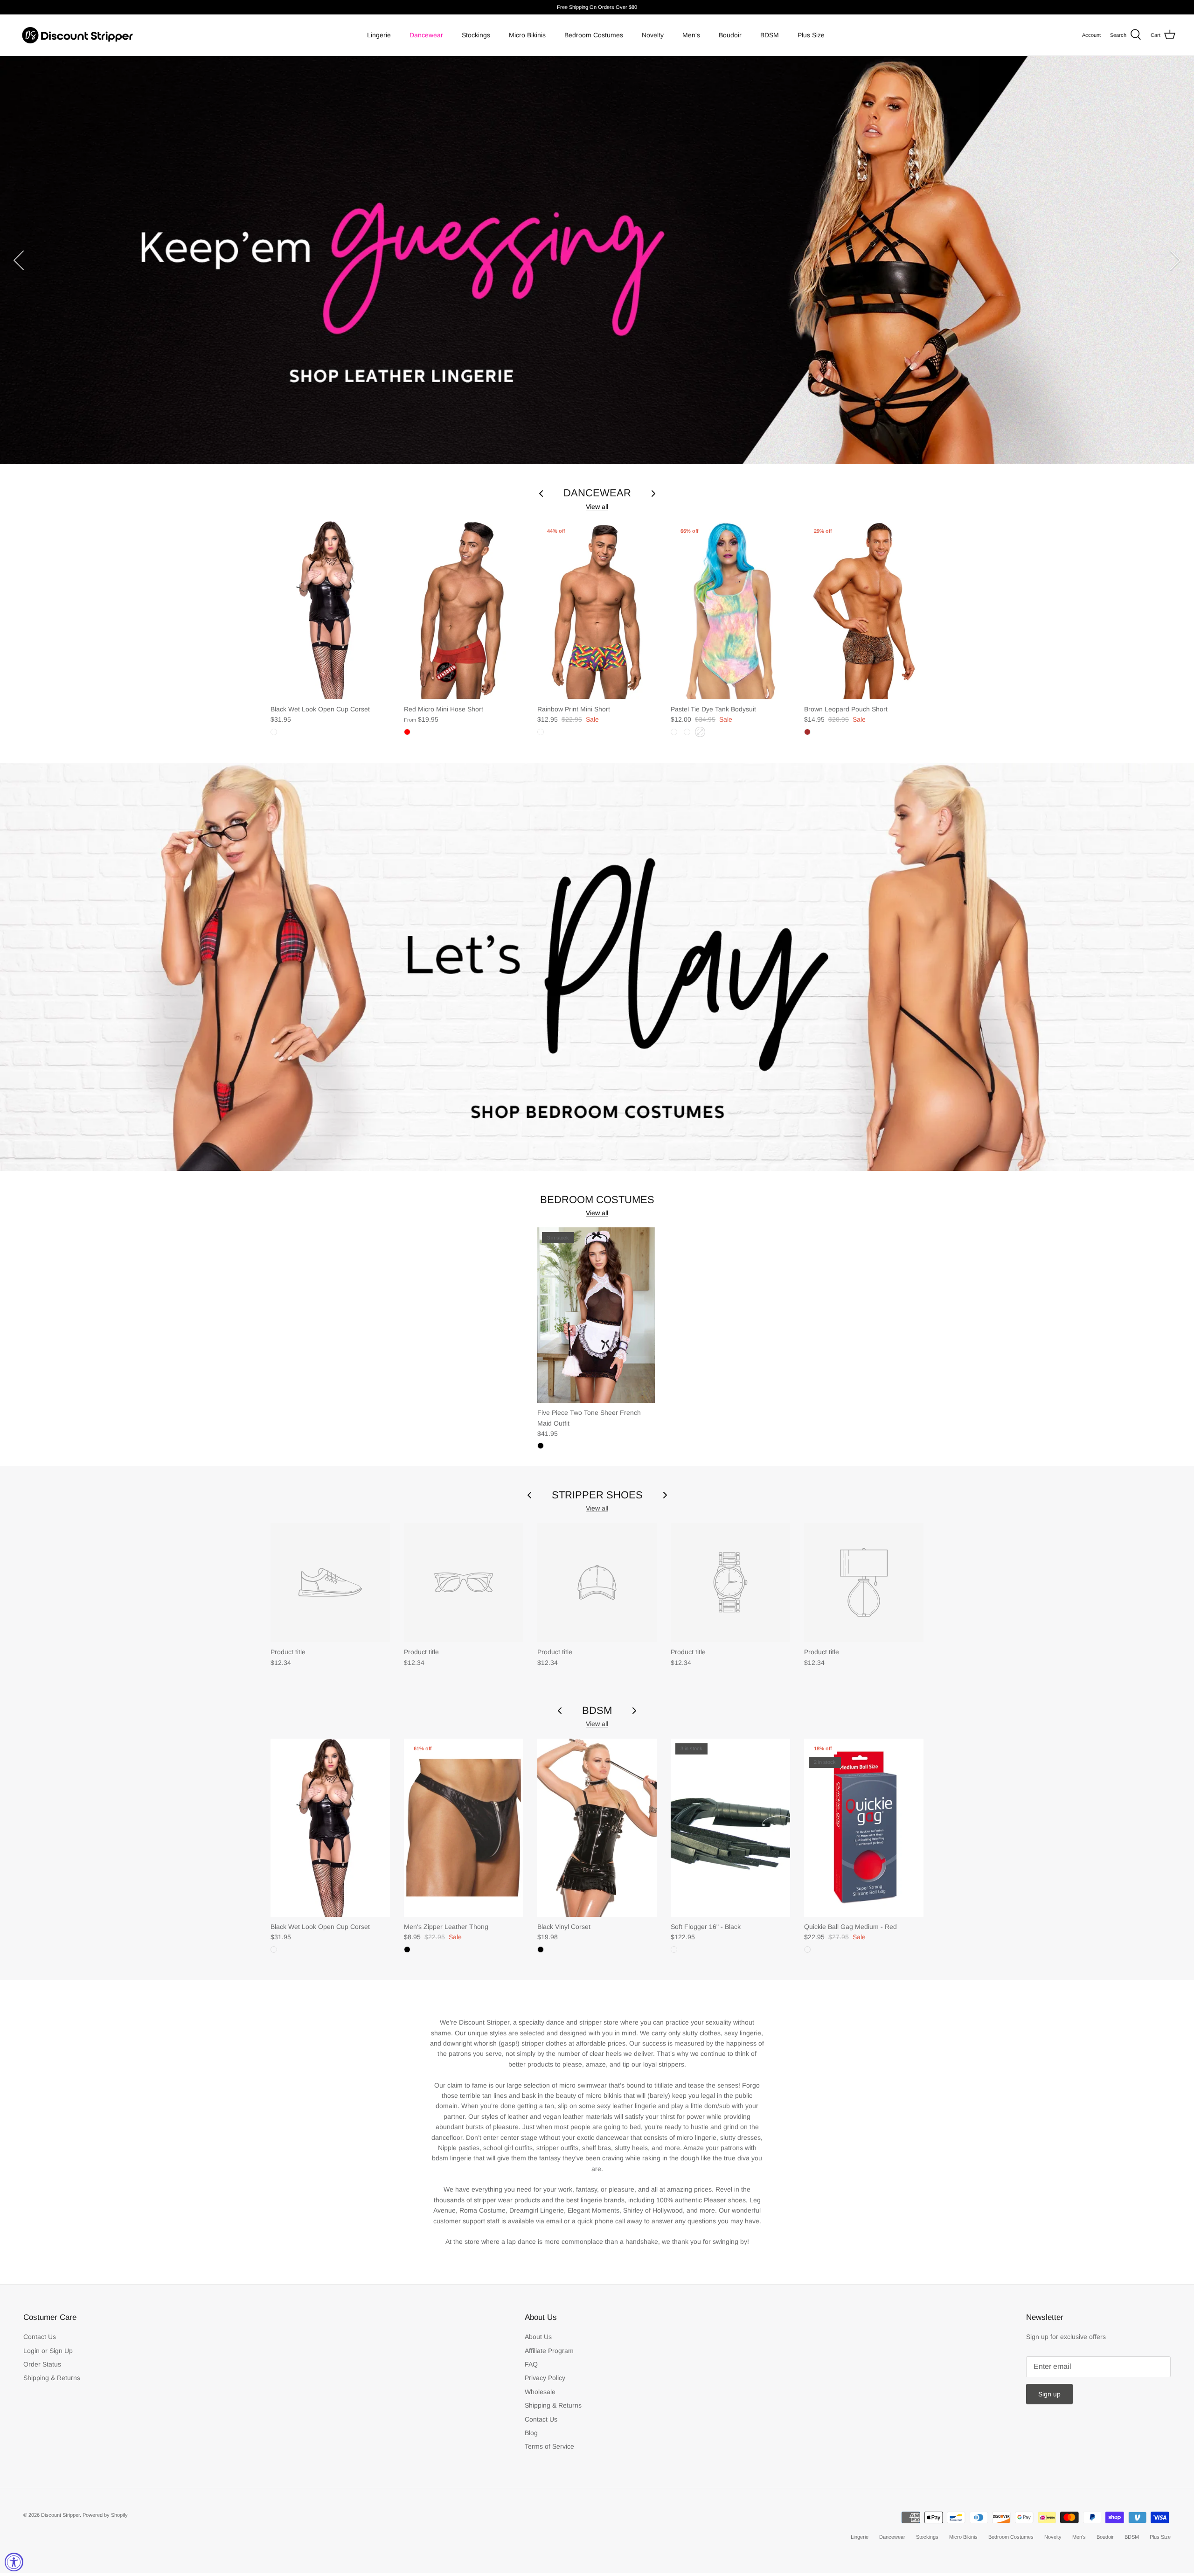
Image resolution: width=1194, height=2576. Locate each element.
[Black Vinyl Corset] (597, 1828)
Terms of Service (549, 2446)
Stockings (476, 35)
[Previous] (19, 260)
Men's (691, 35)
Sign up (1049, 2394)
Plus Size (811, 35)
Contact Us (40, 2337)
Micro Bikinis (527, 35)
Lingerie (379, 35)
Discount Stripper (60, 2515)
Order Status (42, 2364)
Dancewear (426, 35)
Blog (531, 2433)
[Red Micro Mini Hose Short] (464, 610)
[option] (597, 260)
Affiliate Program (549, 2351)
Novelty (653, 35)
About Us (538, 2337)
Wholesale (540, 2392)
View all (597, 507)
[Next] (1175, 260)
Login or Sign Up (48, 2351)
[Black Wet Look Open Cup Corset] (330, 610)
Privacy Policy (545, 2378)
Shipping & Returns (52, 2378)
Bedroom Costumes (594, 35)
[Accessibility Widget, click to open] (14, 2562)
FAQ (531, 2364)
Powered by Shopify (105, 2515)
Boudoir (730, 35)
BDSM (770, 35)
